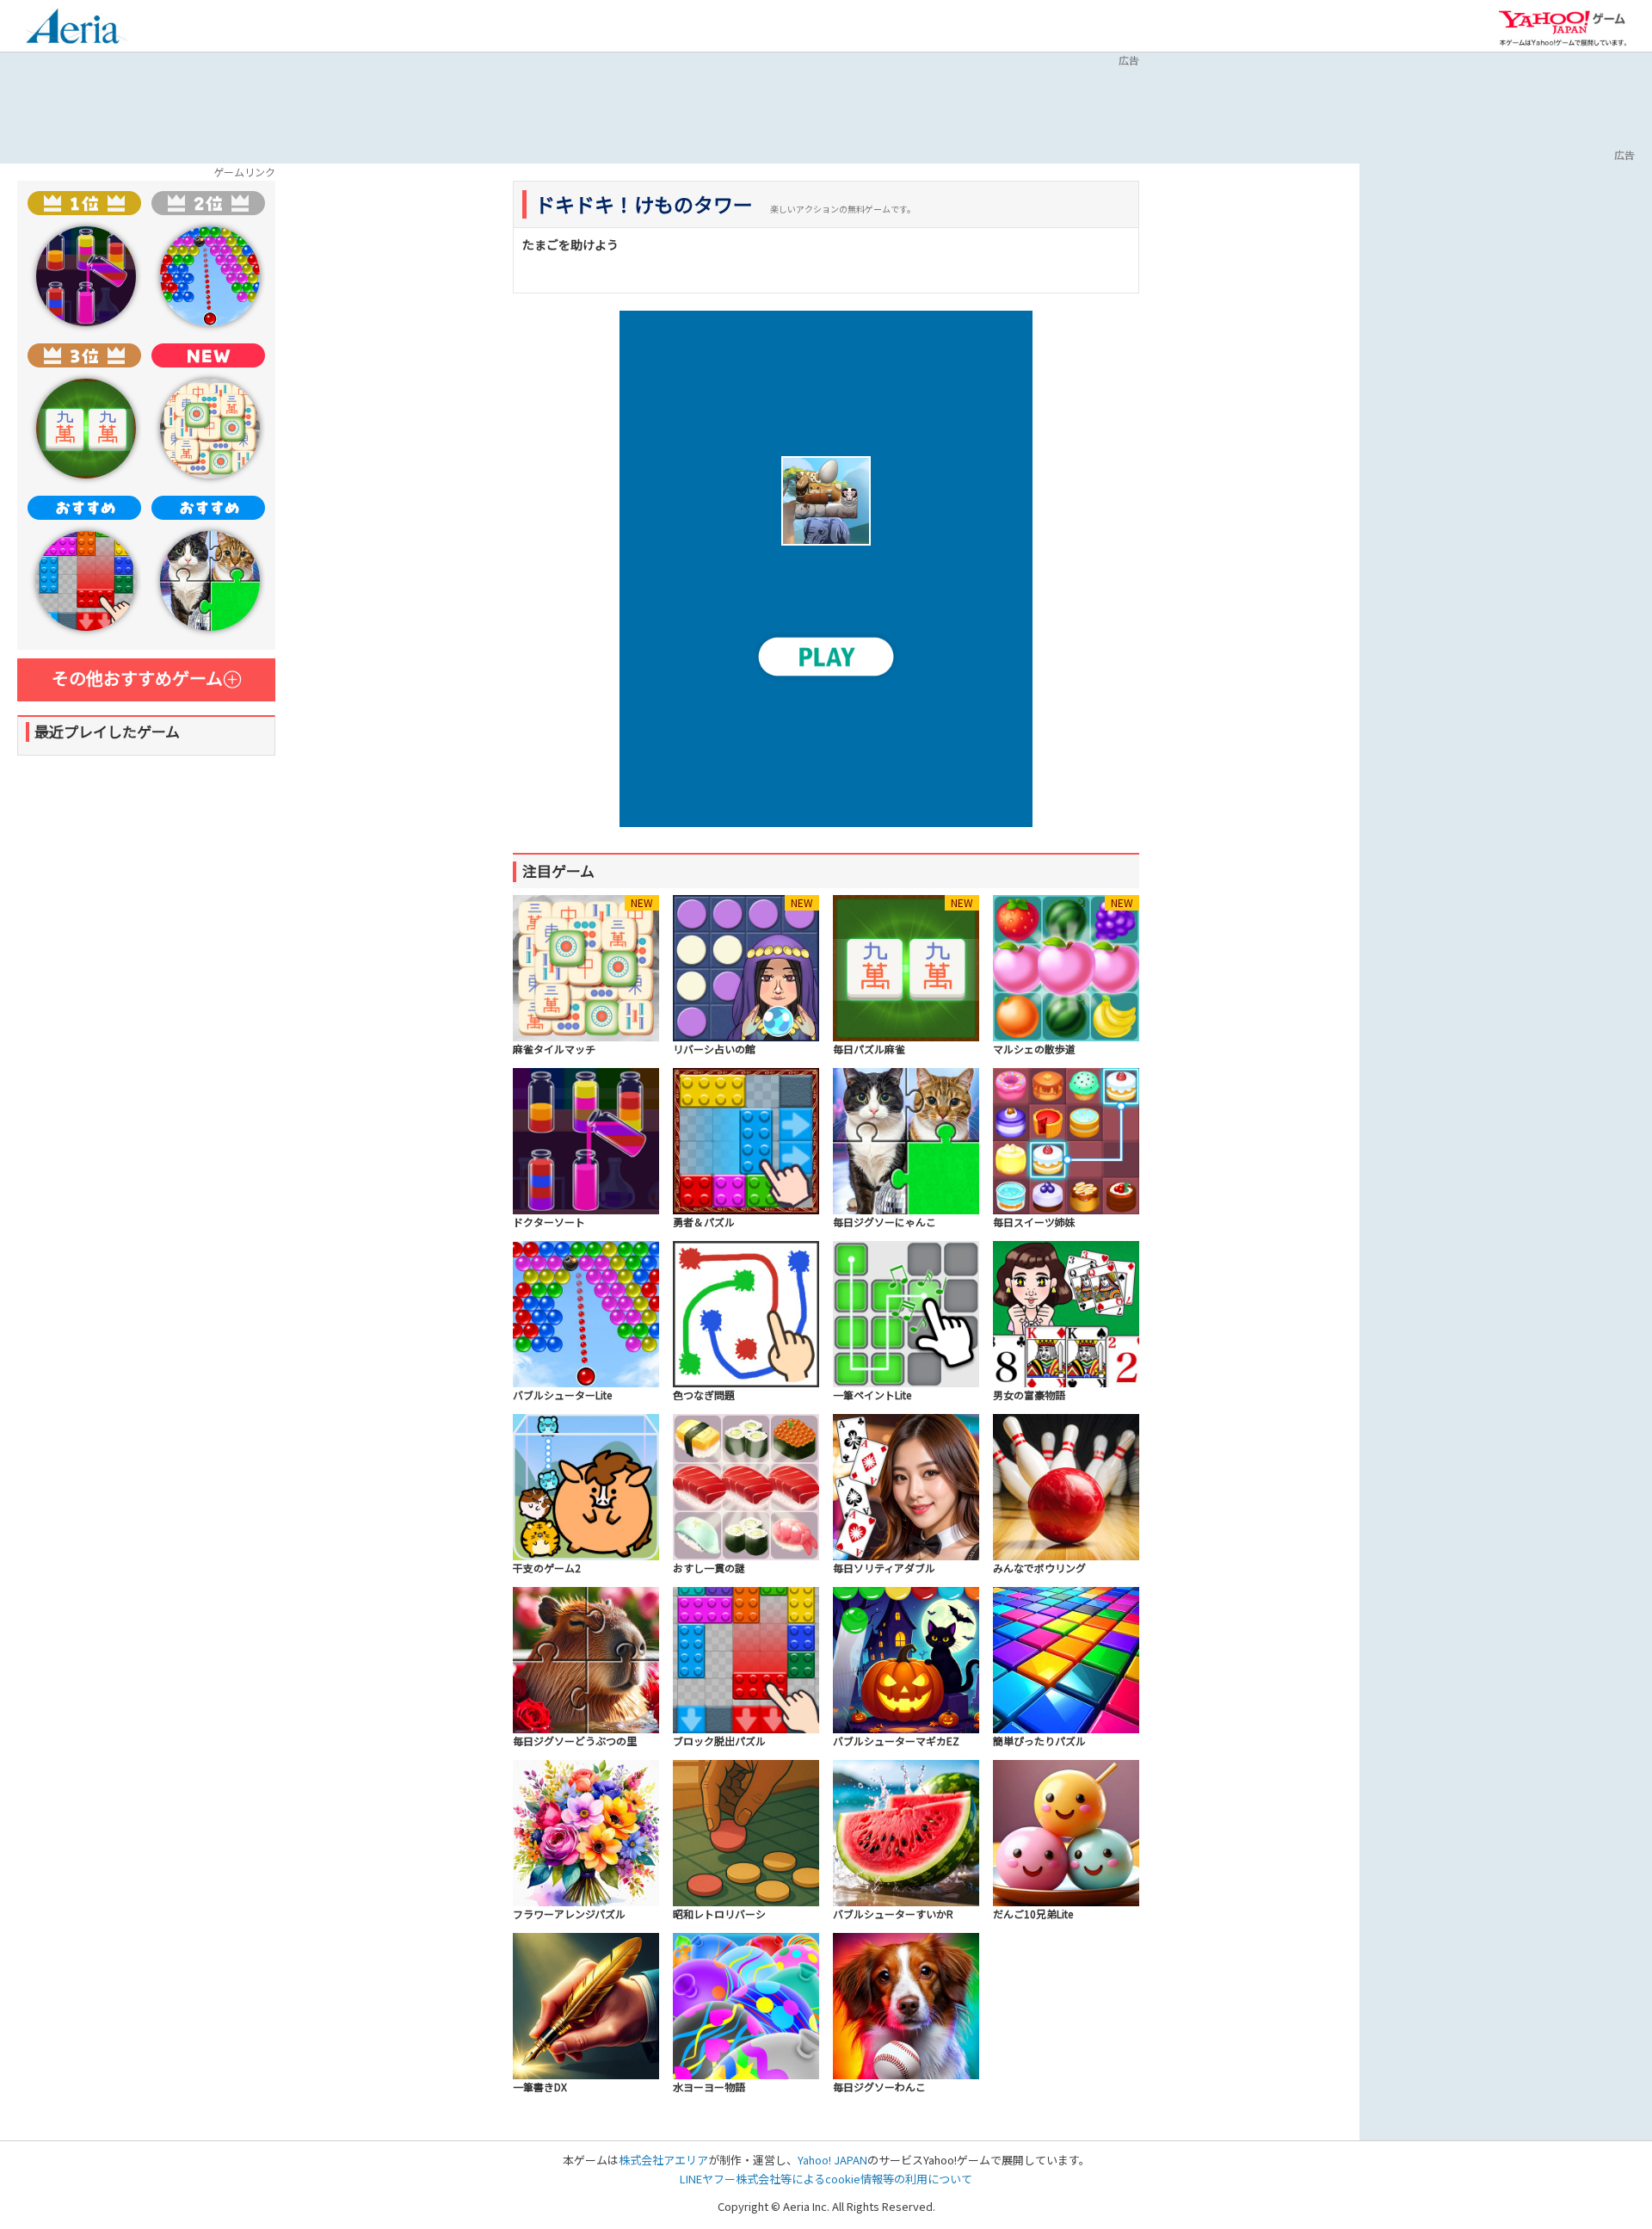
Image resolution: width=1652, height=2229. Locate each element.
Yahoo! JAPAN (832, 2160)
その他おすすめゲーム (137, 678)
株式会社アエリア (663, 2160)
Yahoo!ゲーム (1563, 28)
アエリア (77, 28)
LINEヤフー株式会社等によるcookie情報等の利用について (826, 2179)
